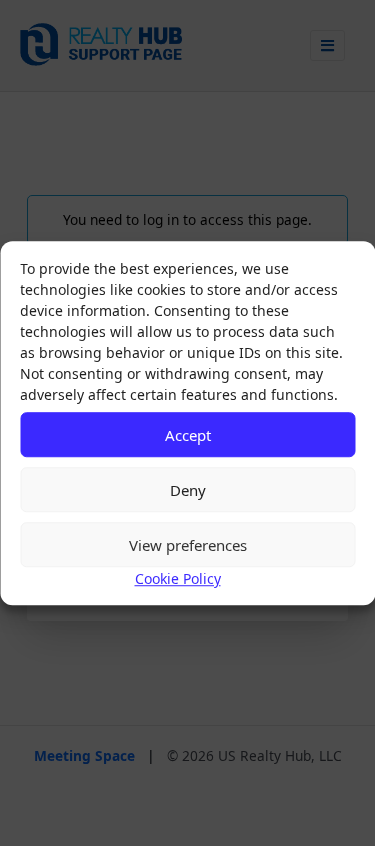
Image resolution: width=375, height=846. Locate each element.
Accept (188, 435)
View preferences (188, 545)
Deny (188, 490)
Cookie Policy (178, 578)
